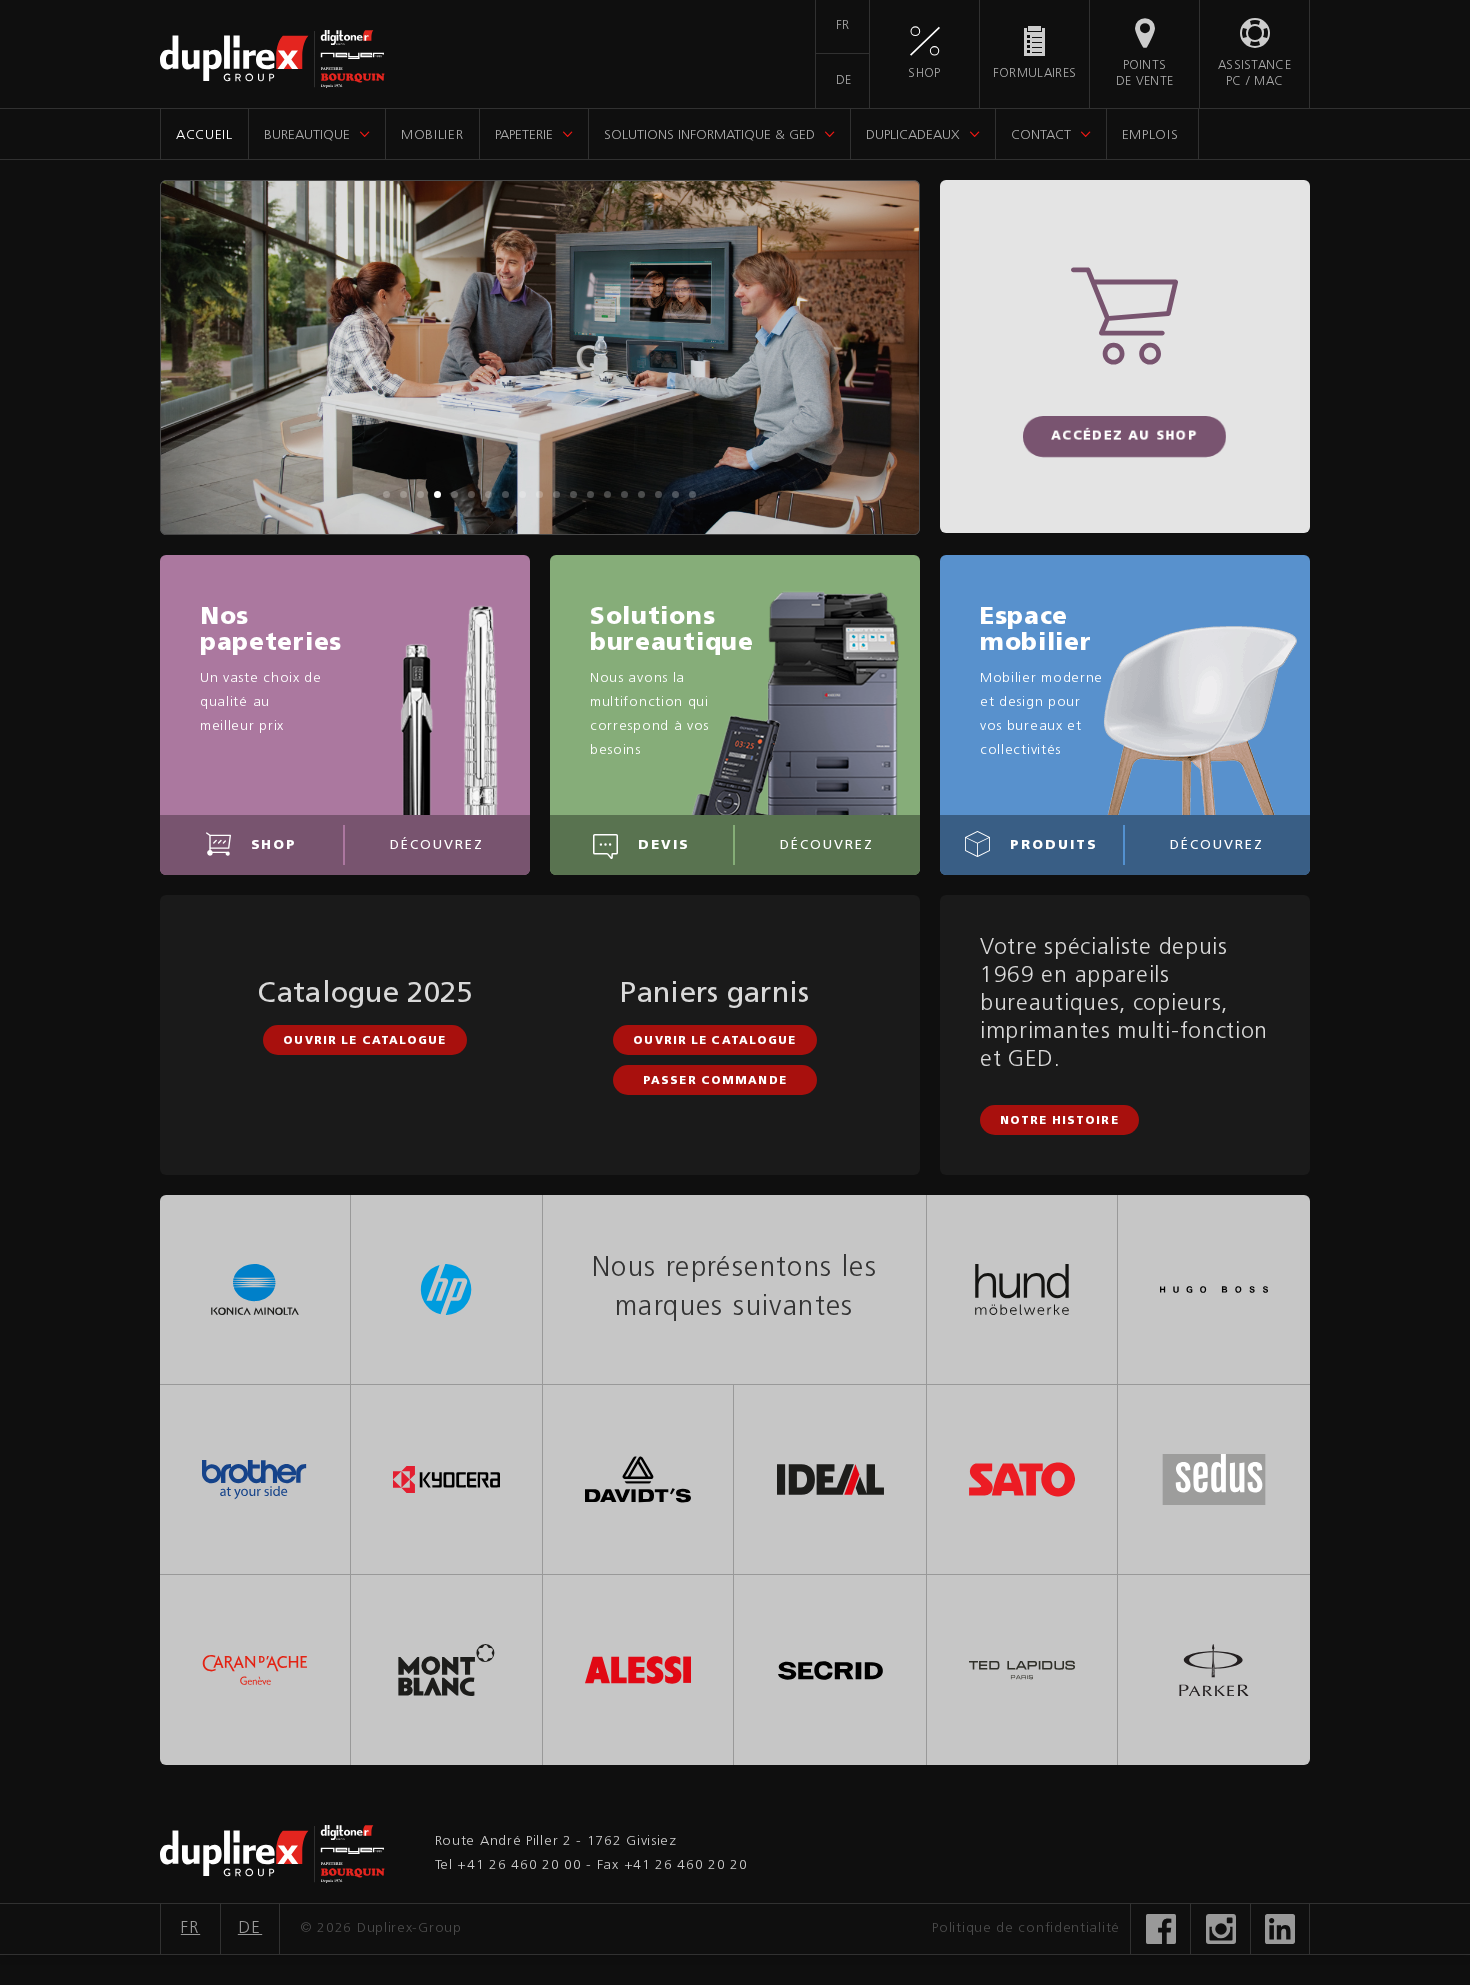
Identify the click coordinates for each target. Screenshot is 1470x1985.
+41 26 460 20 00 (519, 1865)
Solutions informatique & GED (709, 135)
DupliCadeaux (913, 135)
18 (675, 494)
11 (556, 494)
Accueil (204, 135)
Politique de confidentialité (1026, 1928)
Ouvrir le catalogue (364, 1041)
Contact (1041, 135)
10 (539, 494)
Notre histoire (1059, 1121)
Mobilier (432, 135)
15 (624, 494)
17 (658, 494)
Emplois (1150, 135)
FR (843, 26)
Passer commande (715, 1081)
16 (641, 494)
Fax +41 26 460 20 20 (672, 1865)
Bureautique (307, 135)
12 (573, 494)
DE (844, 81)
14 (607, 494)
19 (692, 494)
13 (590, 494)
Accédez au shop (1125, 437)
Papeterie (524, 135)
